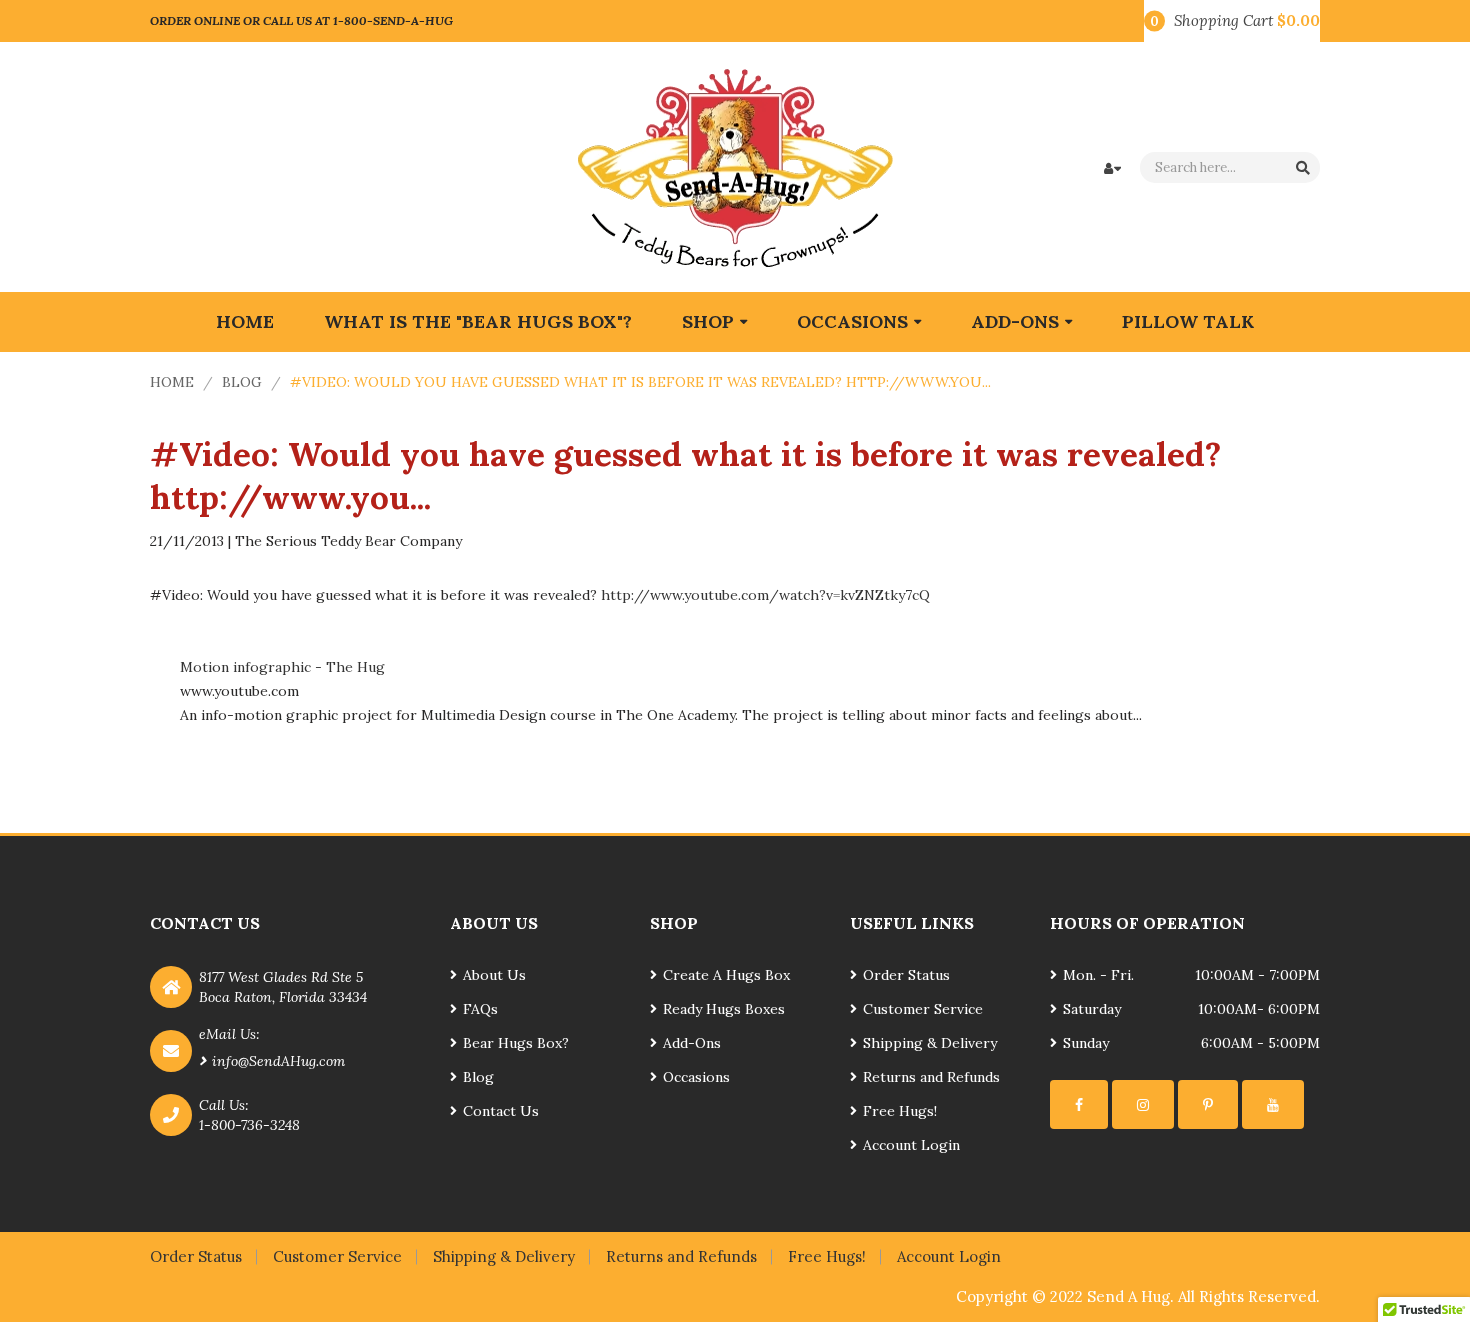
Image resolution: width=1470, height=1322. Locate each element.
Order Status (906, 975)
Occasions (696, 1077)
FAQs (480, 1009)
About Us (494, 975)
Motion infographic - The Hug (282, 667)
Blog (242, 382)
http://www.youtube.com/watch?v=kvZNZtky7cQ (765, 595)
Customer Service (923, 1009)
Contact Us (501, 1111)
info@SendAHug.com (278, 1061)
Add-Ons (692, 1043)
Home (172, 382)
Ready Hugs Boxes (724, 1009)
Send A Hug (1128, 1296)
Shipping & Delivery (930, 1043)
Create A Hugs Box (726, 975)
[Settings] (1079, 1104)
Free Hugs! (900, 1111)
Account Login (911, 1145)
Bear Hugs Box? (516, 1043)
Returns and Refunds (931, 1077)
